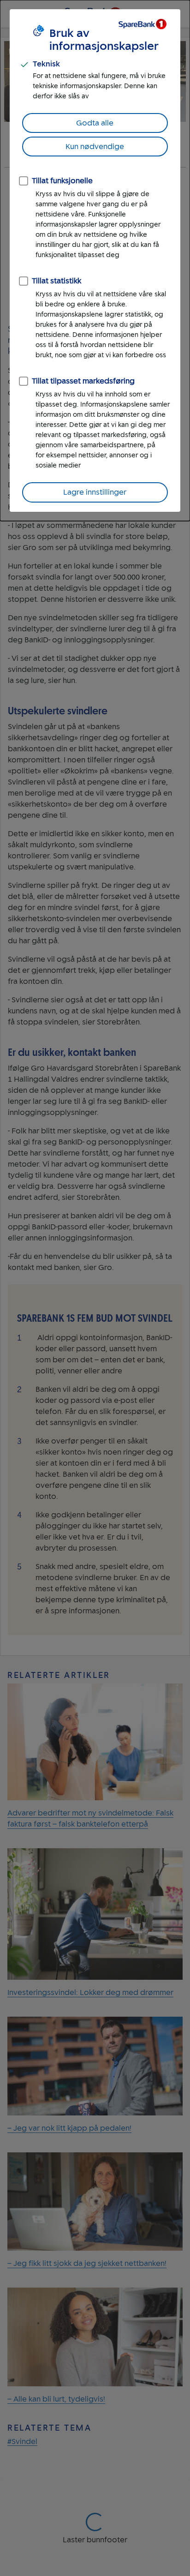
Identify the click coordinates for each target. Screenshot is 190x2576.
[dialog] (95, 261)
